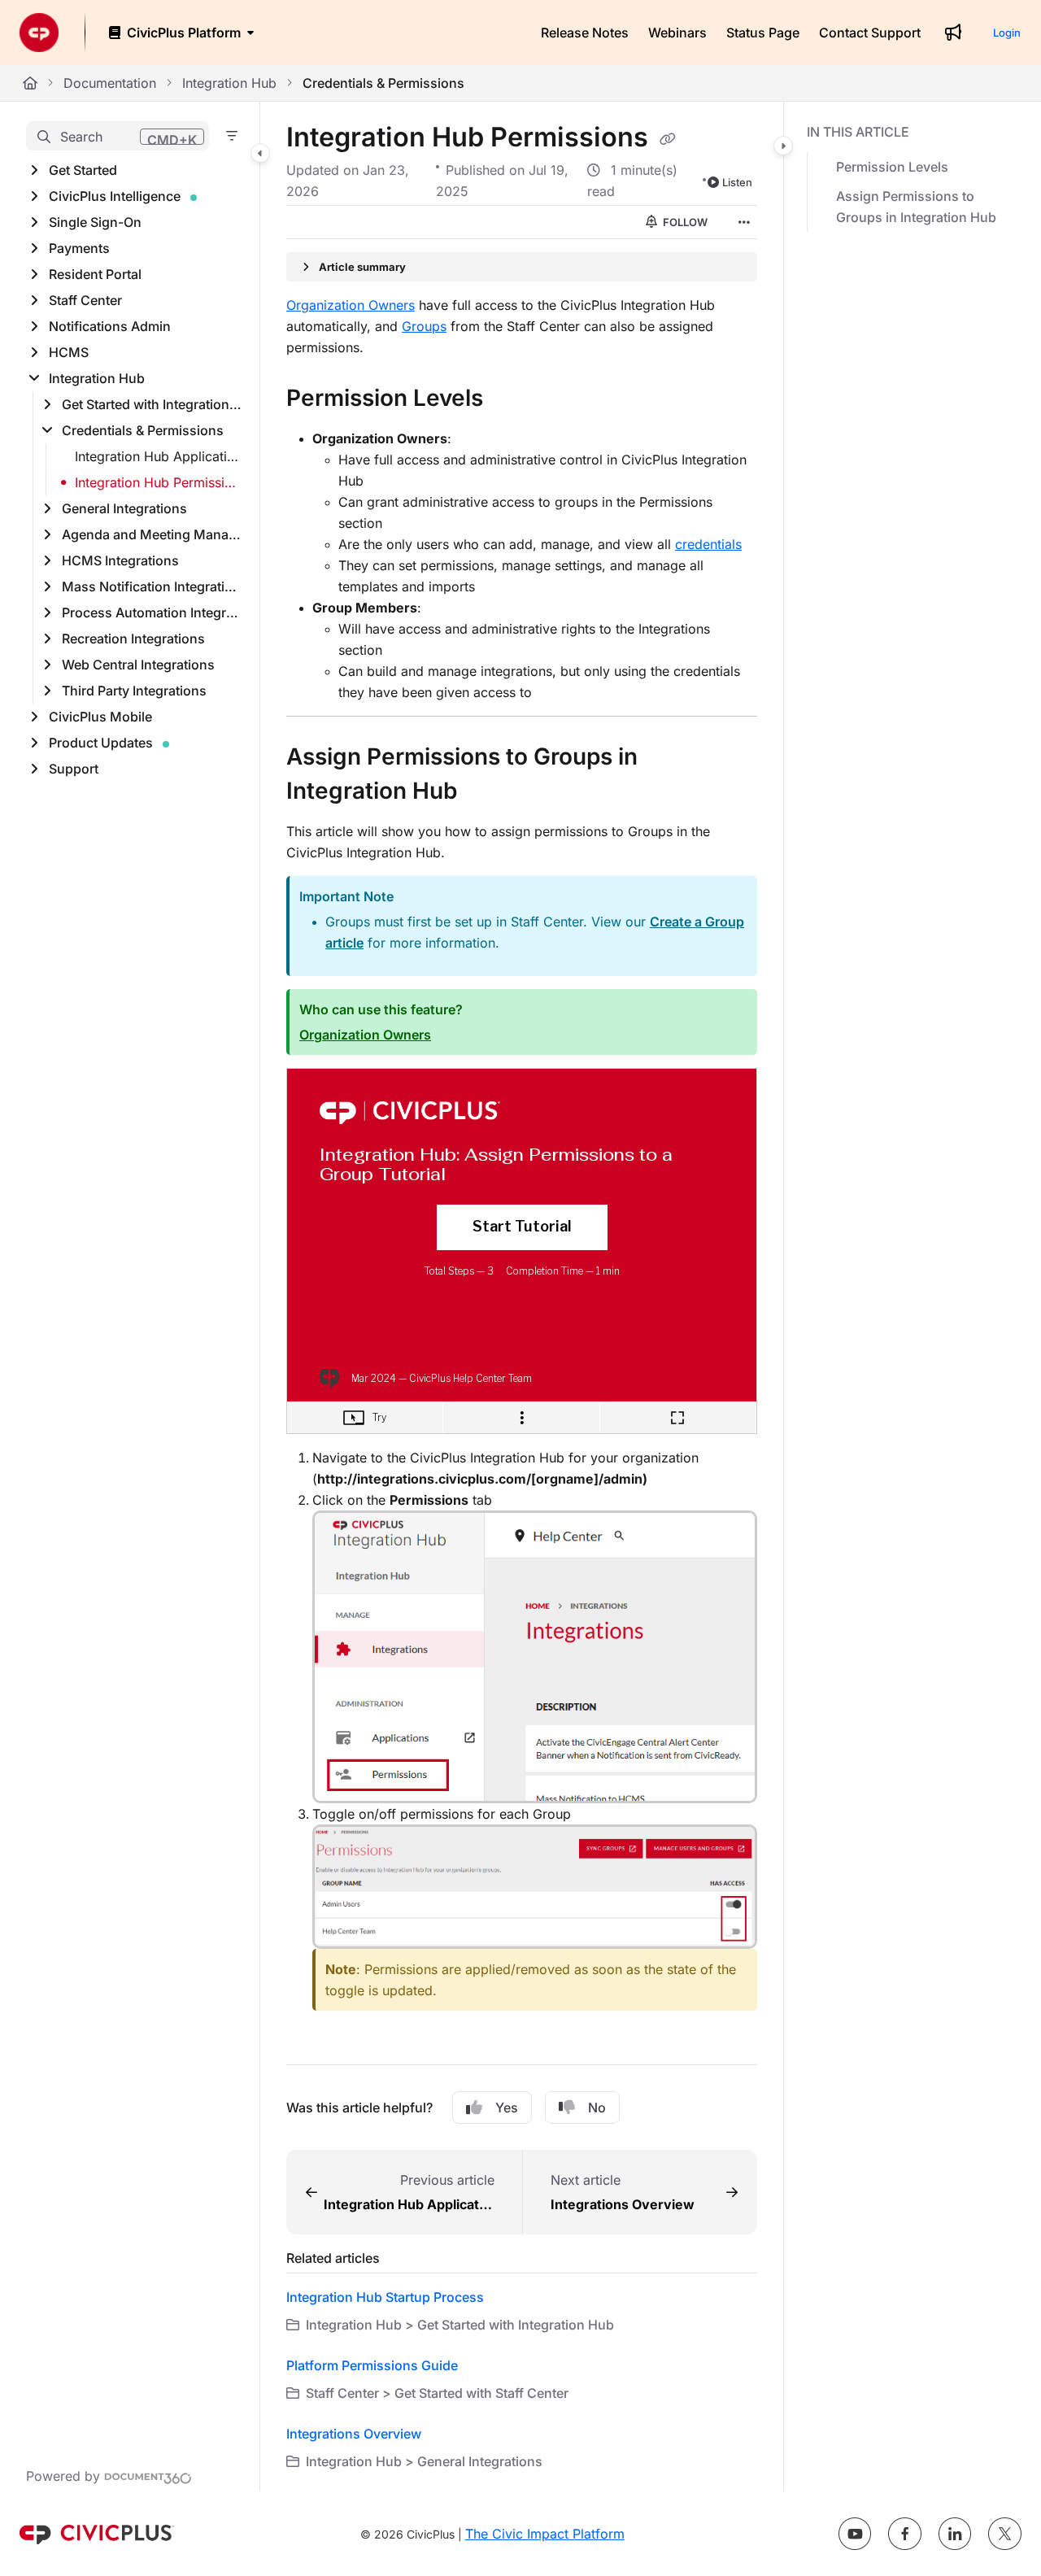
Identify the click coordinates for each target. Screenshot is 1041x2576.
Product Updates (101, 743)
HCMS (69, 352)
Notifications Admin (110, 326)
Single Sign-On (95, 222)
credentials (708, 544)
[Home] (39, 33)
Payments (79, 248)
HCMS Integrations (120, 560)
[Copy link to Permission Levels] (509, 400)
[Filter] (232, 136)
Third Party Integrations (134, 691)
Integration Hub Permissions (159, 482)
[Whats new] (953, 33)
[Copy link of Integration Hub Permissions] (668, 139)
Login (1007, 33)
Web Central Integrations (138, 665)
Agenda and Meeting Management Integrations (152, 534)
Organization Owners (351, 305)
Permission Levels (892, 167)
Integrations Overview (354, 2434)
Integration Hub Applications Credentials (159, 456)
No (597, 2107)
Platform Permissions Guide (372, 2365)
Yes (507, 2107)
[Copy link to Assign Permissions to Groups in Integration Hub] (483, 793)
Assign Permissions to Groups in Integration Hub (916, 207)
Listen (737, 182)
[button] (118, 136)
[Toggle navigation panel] (260, 153)
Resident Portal (95, 274)
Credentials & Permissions (383, 83)
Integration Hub (229, 83)
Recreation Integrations (133, 639)
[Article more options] (744, 222)
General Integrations (124, 508)
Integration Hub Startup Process (385, 2297)
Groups (424, 326)
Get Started (83, 170)
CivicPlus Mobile (100, 717)
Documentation (110, 83)
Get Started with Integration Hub (152, 404)
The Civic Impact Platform (545, 2534)
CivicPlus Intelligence (115, 196)
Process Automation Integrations (152, 612)
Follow (684, 222)
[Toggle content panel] (783, 146)
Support (74, 769)
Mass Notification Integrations (152, 586)
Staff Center (85, 300)
